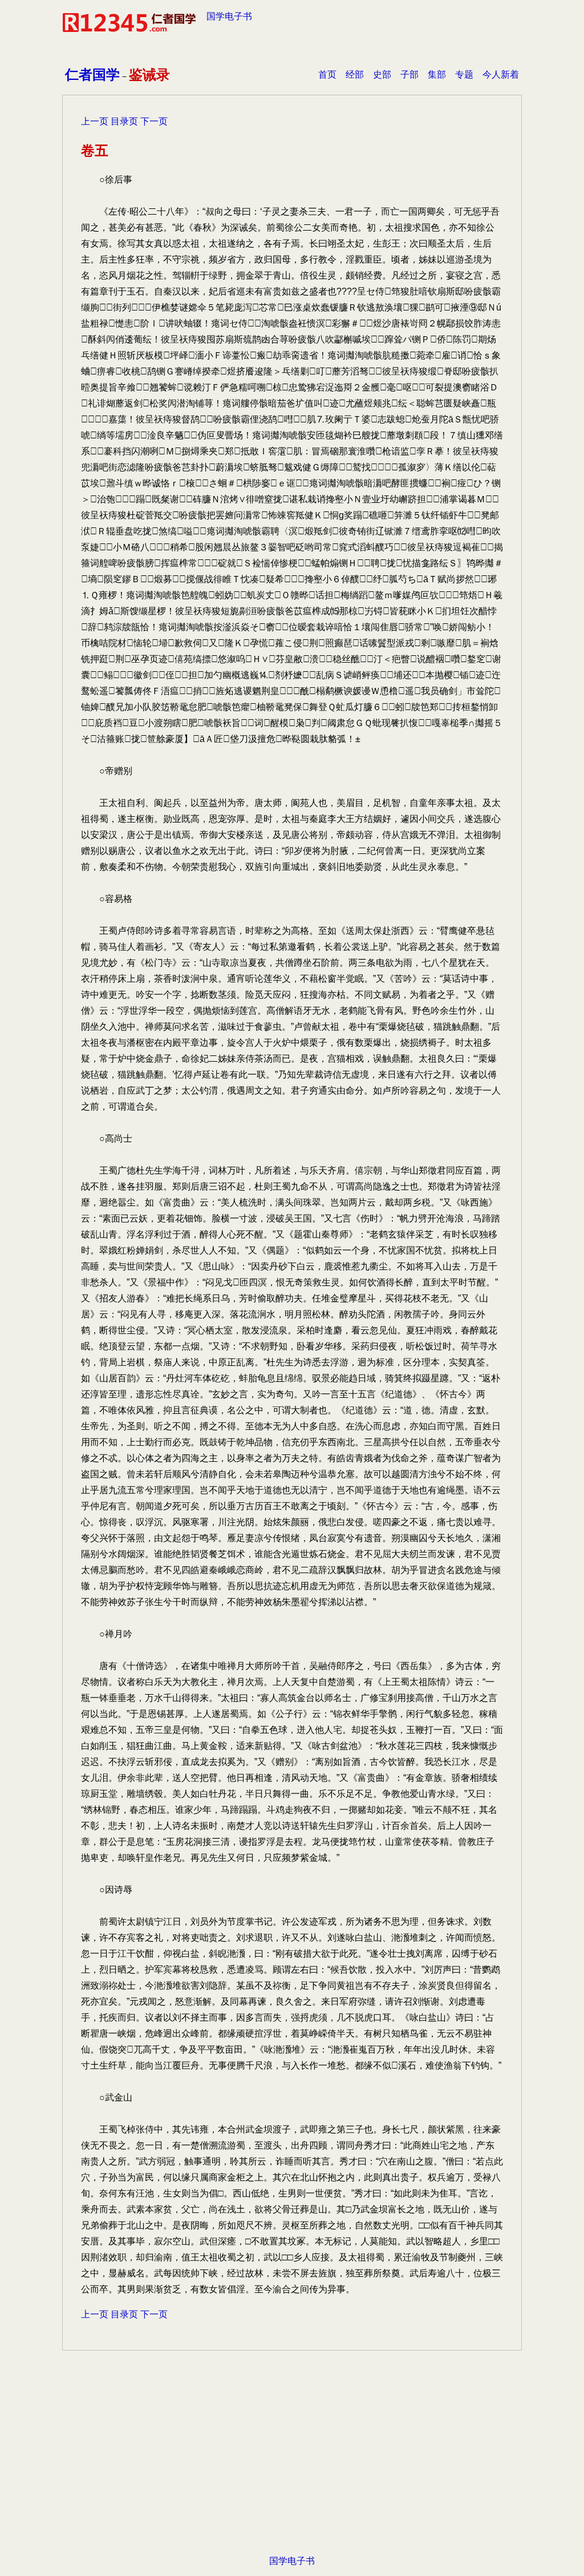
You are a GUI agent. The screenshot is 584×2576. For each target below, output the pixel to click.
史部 (382, 74)
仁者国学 (92, 74)
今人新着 (501, 74)
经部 (355, 74)
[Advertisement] (292, 2461)
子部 (409, 74)
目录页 (124, 121)
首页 (327, 74)
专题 (464, 74)
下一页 (154, 121)
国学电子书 (229, 16)
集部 (437, 74)
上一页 (95, 121)
